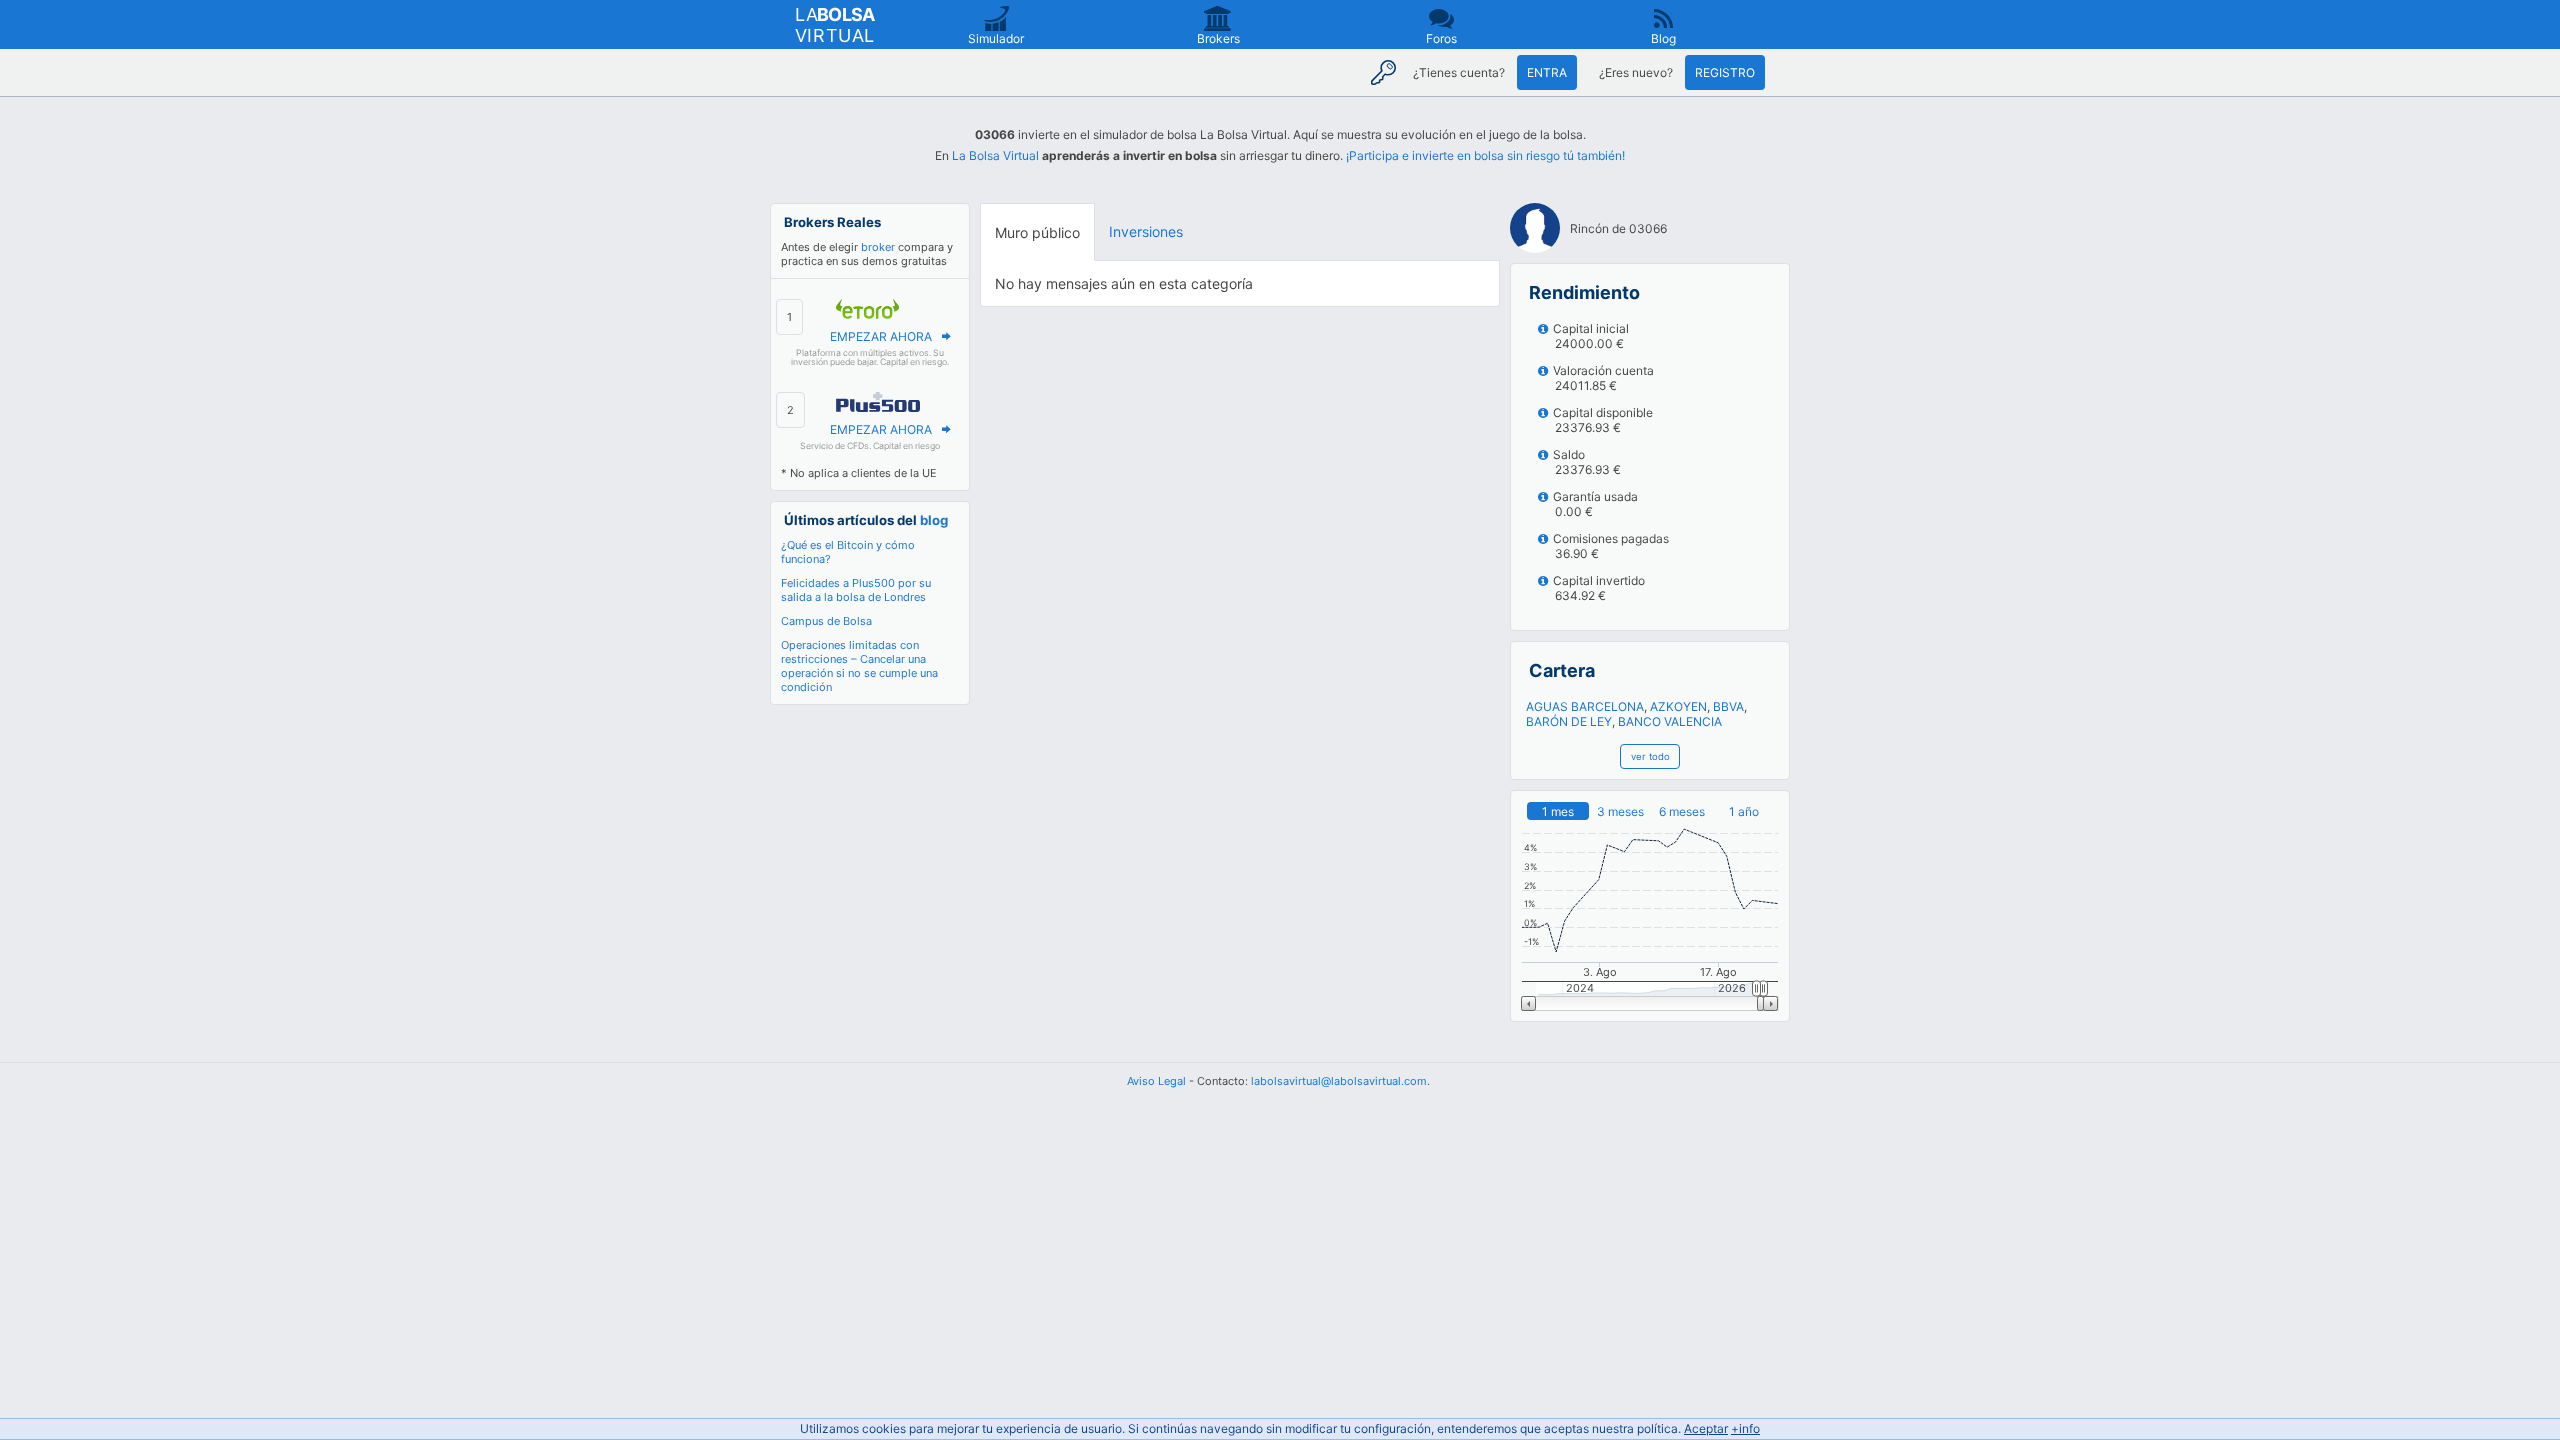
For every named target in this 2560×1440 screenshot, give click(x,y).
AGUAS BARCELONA (1585, 706)
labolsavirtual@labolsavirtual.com (1339, 1081)
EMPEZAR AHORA (881, 336)
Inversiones (1146, 231)
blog (934, 520)
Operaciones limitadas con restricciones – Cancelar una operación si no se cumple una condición (859, 666)
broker (878, 247)
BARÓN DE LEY (1569, 721)
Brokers (1218, 38)
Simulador (996, 38)
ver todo (1650, 756)
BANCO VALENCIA (1670, 721)
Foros (1441, 38)
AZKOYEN (1678, 706)
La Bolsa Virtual (995, 155)
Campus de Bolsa (826, 621)
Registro (1725, 72)
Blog (1663, 38)
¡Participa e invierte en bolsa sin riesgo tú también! (1485, 155)
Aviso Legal (1156, 1081)
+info (1745, 1428)
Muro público (1037, 232)
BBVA (1728, 706)
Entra (1547, 72)
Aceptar (1706, 1428)
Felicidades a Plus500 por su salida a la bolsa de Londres (856, 590)
